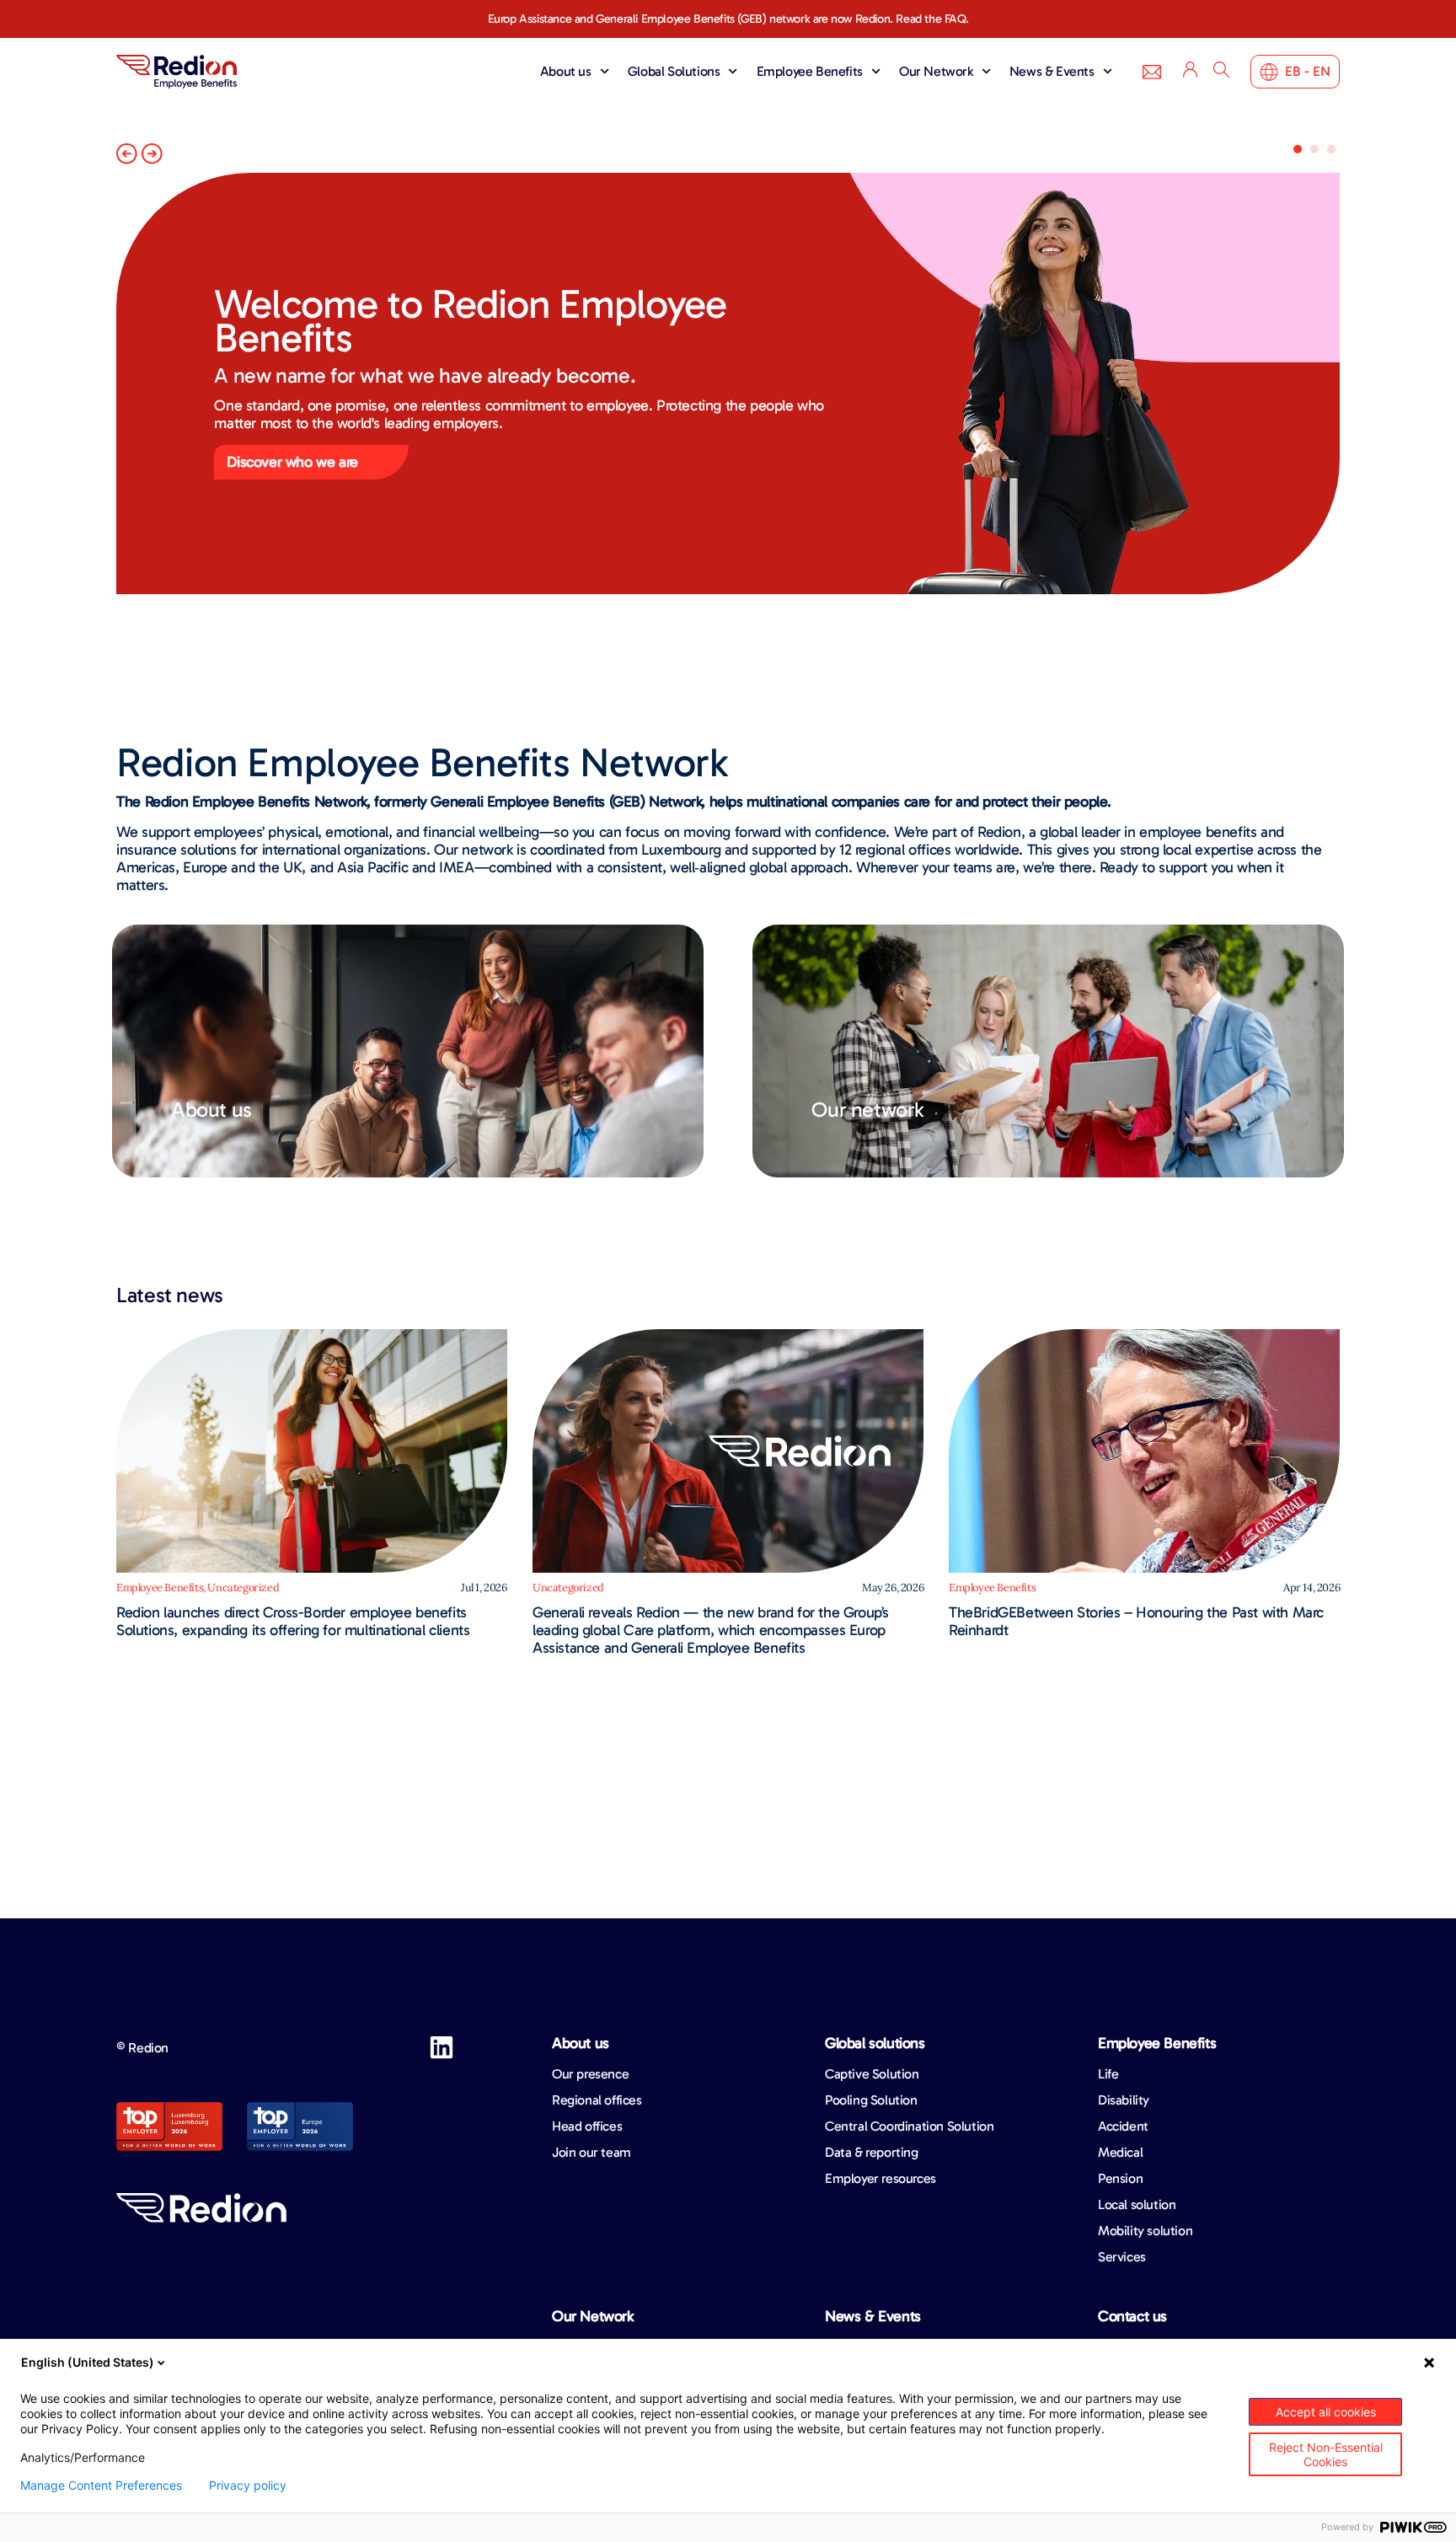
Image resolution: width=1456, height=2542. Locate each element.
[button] (127, 154)
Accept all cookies (1326, 2412)
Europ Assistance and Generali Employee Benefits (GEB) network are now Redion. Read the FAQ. (728, 19)
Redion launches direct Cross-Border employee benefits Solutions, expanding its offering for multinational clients (293, 1621)
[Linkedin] (442, 2047)
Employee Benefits (810, 71)
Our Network (936, 71)
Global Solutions (674, 71)
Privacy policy (248, 2486)
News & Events (1052, 71)
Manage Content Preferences (101, 2486)
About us (566, 71)
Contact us (1132, 2316)
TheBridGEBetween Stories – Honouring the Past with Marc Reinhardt (1136, 1621)
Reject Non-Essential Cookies (1326, 2454)
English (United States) (88, 2362)
